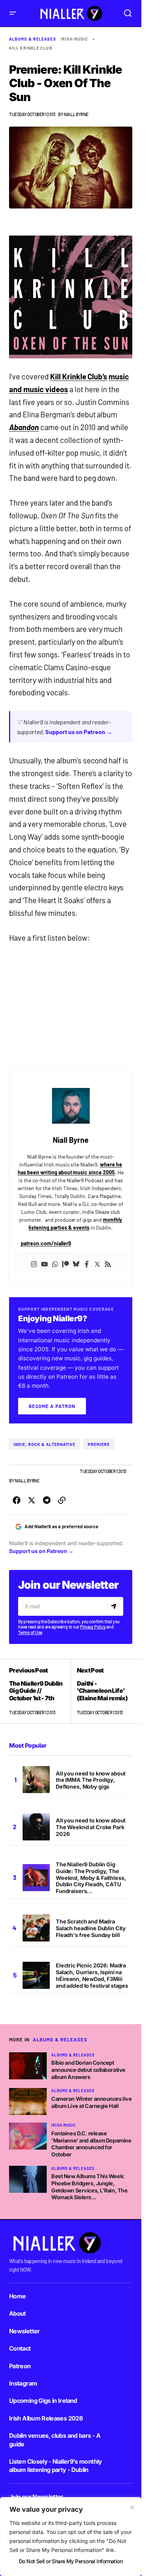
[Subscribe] (115, 1606)
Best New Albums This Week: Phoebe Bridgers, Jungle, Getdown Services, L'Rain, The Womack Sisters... (89, 2187)
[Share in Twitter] (32, 1500)
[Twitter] (97, 1263)
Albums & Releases (33, 39)
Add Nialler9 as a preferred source (61, 1526)
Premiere (99, 1444)
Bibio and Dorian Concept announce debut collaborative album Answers (88, 2070)
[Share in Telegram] (47, 1500)
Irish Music (74, 39)
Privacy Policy (93, 1627)
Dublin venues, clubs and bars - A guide (55, 2440)
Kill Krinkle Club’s (79, 376)
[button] (13, 13)
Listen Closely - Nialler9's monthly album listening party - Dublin (56, 2466)
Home (17, 2296)
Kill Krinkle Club (31, 48)
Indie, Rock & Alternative (45, 1444)
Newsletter (24, 2331)
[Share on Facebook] (17, 1500)
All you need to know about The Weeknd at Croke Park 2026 (91, 1827)
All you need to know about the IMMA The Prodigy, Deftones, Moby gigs (91, 1780)
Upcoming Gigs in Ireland (43, 2401)
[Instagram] (34, 1263)
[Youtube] (44, 1263)
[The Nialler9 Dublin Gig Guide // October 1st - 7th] (40, 1691)
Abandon (24, 427)
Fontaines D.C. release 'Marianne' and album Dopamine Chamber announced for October (91, 2144)
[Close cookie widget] (132, 2508)
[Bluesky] (76, 1263)
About (18, 2313)
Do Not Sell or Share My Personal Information (71, 2561)
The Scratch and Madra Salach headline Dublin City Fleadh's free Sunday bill (91, 1928)
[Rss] (108, 1263)
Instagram (23, 2383)
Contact (20, 2348)
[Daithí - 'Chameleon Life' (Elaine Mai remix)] (102, 1691)
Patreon (20, 2366)
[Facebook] (87, 1263)
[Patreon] (66, 1263)
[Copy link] (62, 1500)
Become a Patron (52, 1406)
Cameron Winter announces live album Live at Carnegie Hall (91, 2102)
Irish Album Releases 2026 (46, 2418)
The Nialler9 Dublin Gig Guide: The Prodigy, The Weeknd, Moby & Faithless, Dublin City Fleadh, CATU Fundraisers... (91, 1878)
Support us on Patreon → (79, 732)
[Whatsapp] (55, 1263)
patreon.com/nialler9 (46, 1243)
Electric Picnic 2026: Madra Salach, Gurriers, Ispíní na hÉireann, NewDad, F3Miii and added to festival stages (92, 1975)
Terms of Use (30, 1632)
